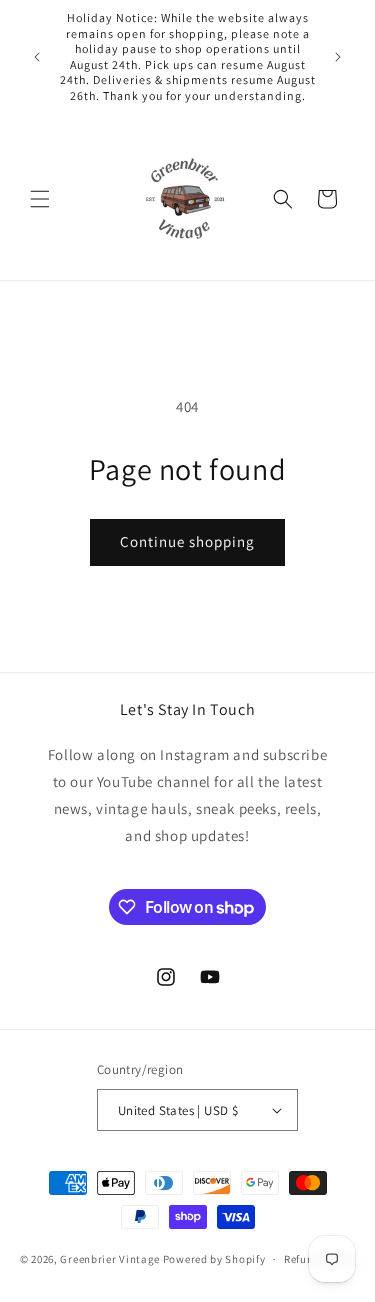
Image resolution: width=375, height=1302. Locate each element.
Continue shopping (187, 541)
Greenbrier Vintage (110, 1259)
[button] (40, 199)
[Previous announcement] (37, 57)
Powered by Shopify (214, 1259)
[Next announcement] (338, 57)
